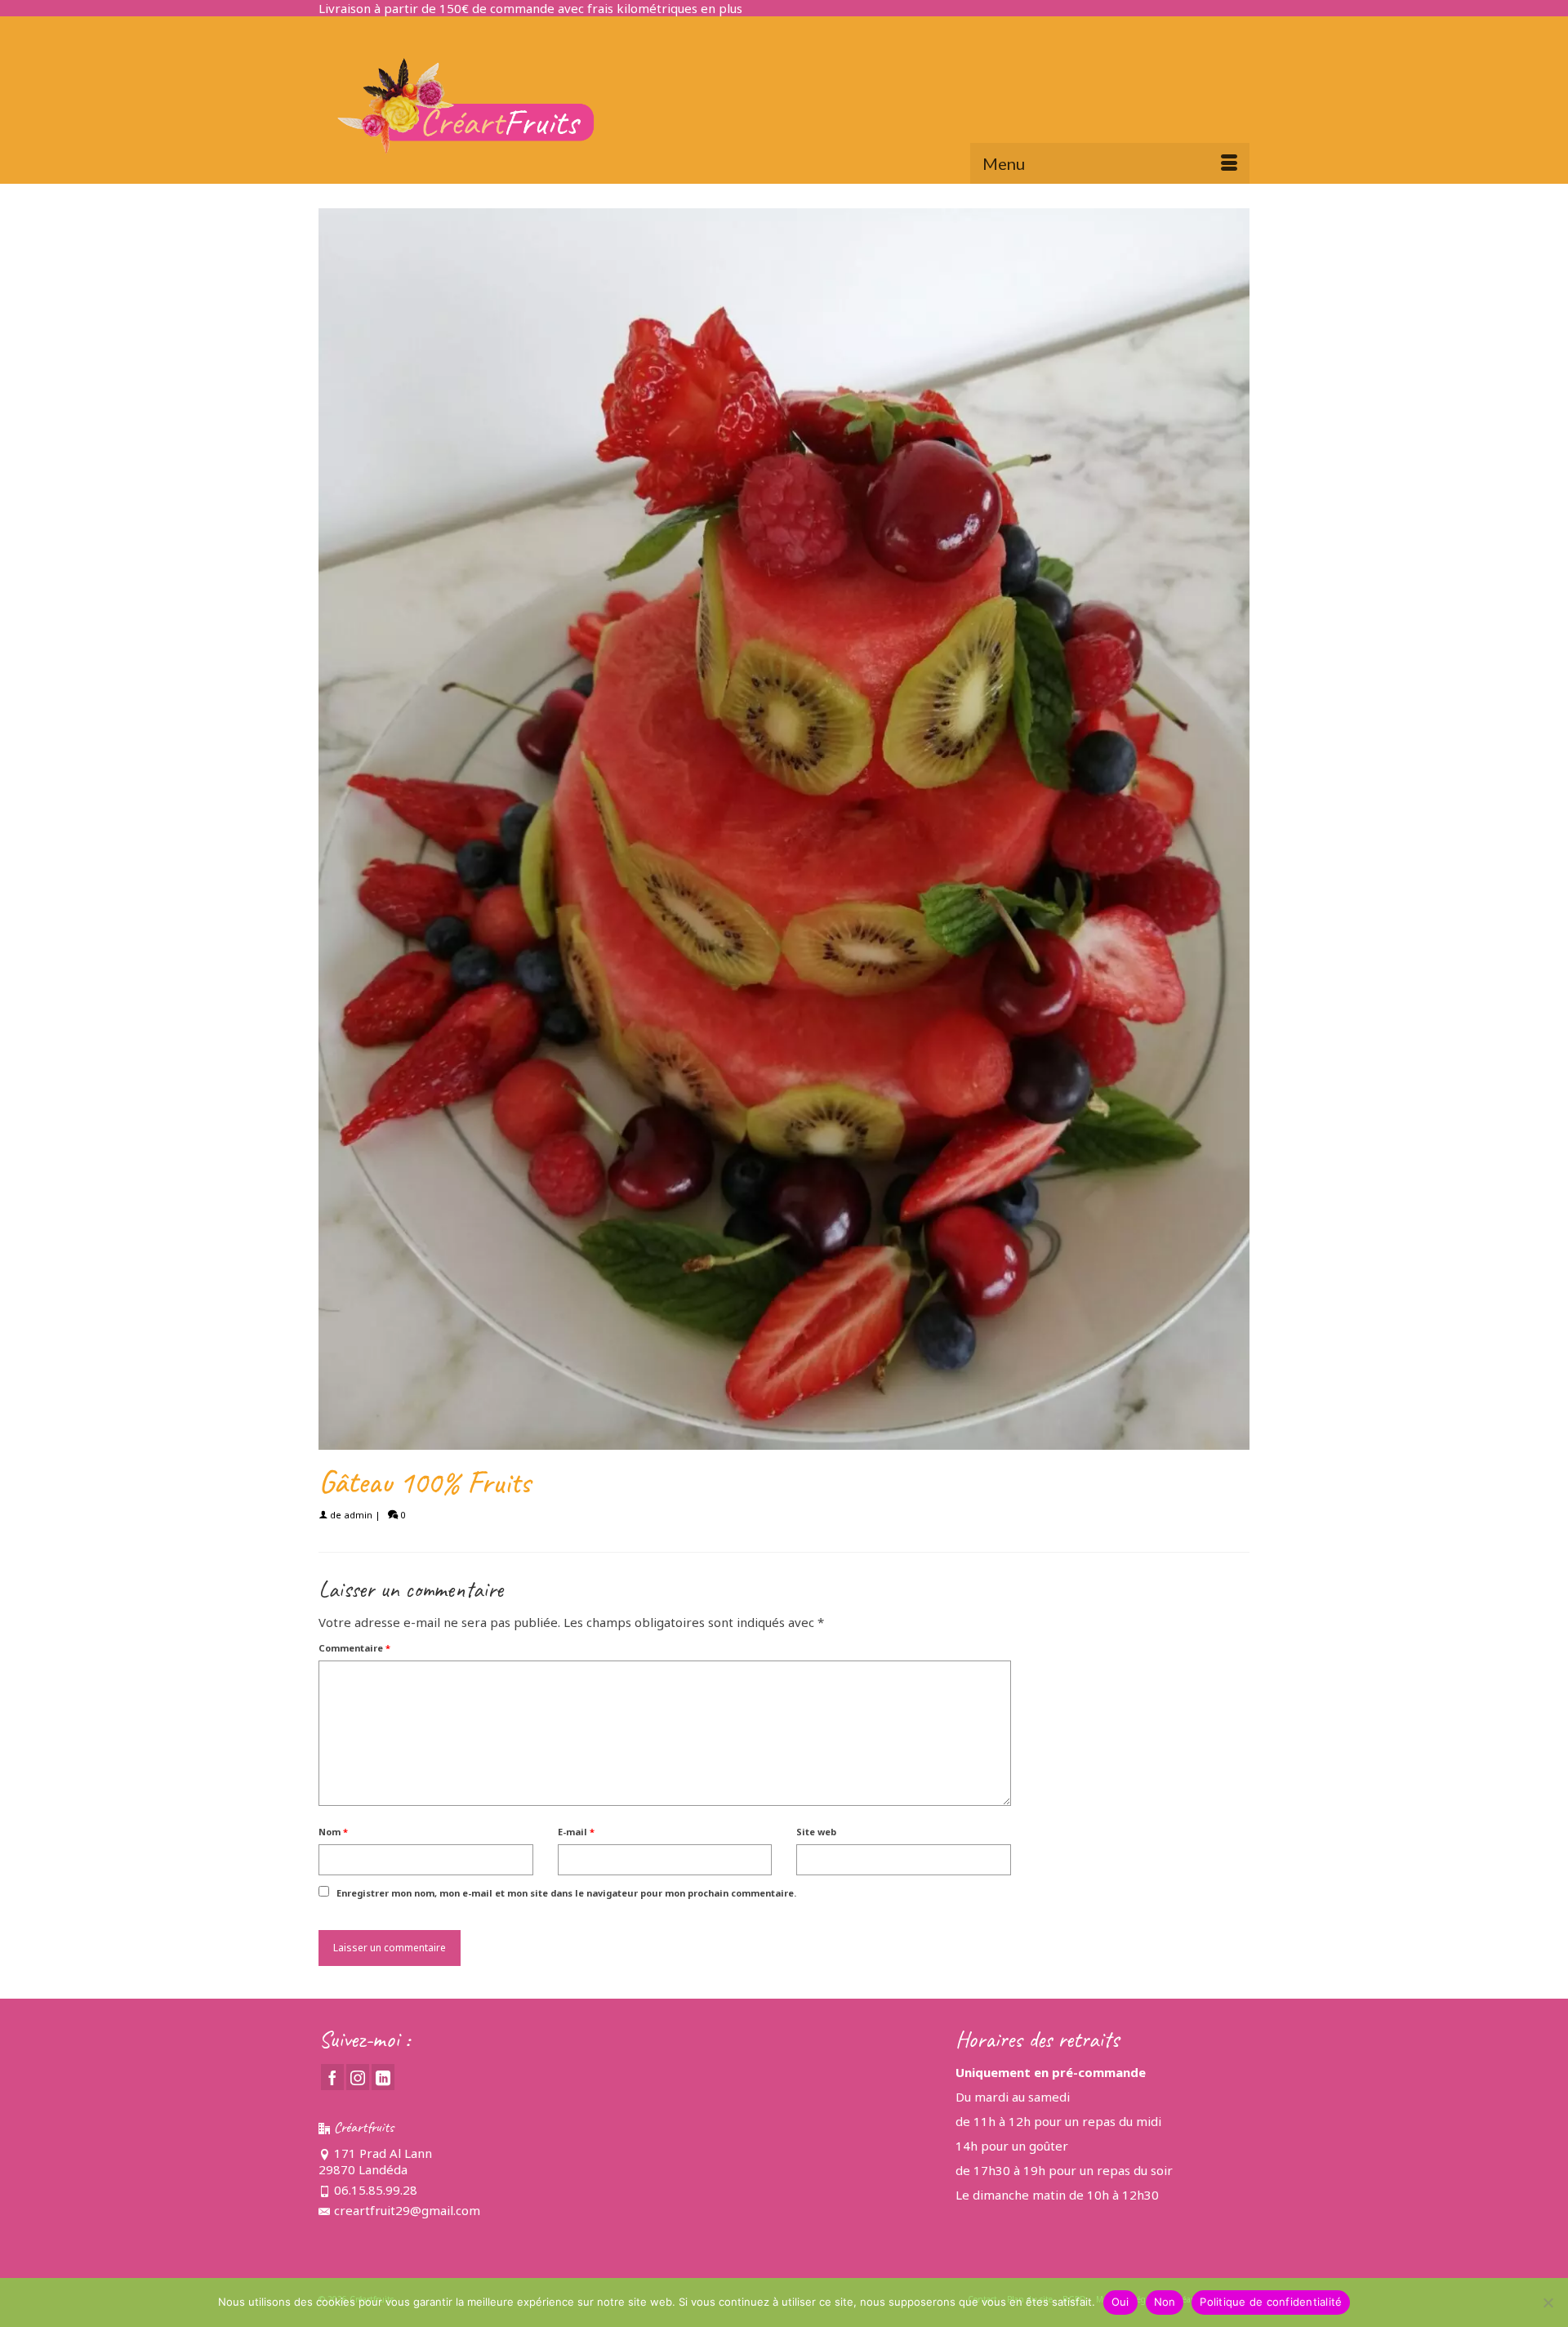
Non (1165, 2302)
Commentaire (354, 1648)
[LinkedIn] (383, 2077)
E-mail (576, 1832)
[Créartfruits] (465, 106)
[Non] (1548, 2302)
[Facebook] (332, 2077)
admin (358, 1515)
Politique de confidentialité (1271, 2302)
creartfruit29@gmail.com (407, 2210)
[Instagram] (358, 2077)
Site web (816, 1832)
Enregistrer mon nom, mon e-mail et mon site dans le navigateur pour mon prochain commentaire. (566, 1893)
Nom (333, 1832)
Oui (1120, 2302)
